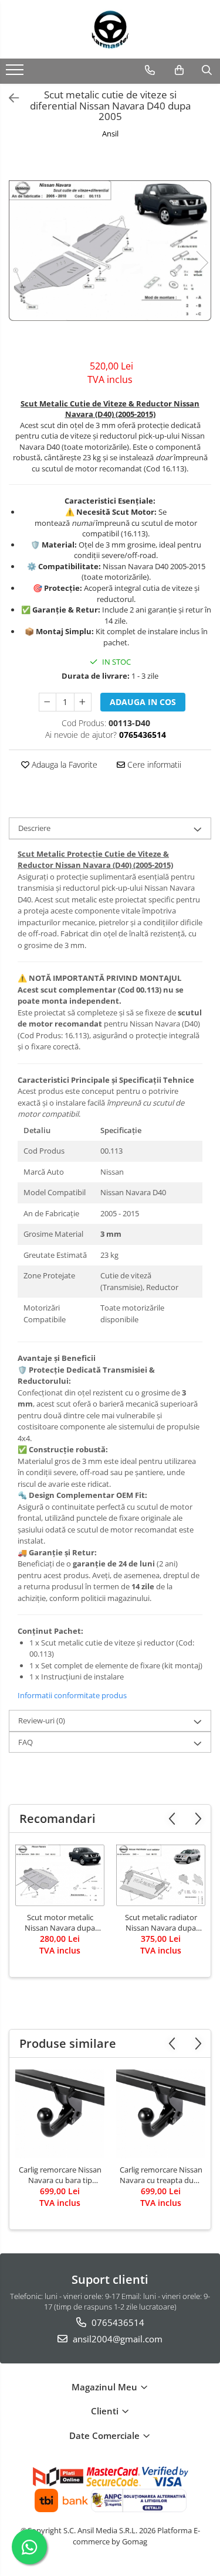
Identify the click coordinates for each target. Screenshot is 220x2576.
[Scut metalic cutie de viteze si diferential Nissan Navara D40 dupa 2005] (110, 251)
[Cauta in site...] (207, 70)
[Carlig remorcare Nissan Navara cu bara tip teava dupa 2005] (60, 2114)
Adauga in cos (143, 702)
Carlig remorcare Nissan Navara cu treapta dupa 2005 (161, 2175)
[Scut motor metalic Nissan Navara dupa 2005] (60, 1875)
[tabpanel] (110, 251)
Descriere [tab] (34, 828)
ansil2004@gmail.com (116, 2339)
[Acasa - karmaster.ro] (110, 29)
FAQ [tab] (26, 1742)
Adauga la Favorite (63, 764)
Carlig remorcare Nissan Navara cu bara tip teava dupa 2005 (60, 2175)
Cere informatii (153, 764)
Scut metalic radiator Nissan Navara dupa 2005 (161, 1922)
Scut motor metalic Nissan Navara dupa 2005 (60, 1922)
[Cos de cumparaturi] (179, 70)
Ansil (110, 134)
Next (202, 263)
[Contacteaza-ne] (150, 70)
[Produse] (16, 73)
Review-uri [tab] (42, 1720)
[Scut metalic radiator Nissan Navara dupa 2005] (161, 1875)
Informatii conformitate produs (72, 1695)
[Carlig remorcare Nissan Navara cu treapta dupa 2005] (161, 2114)
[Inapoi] (9, 98)
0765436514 (117, 2322)
